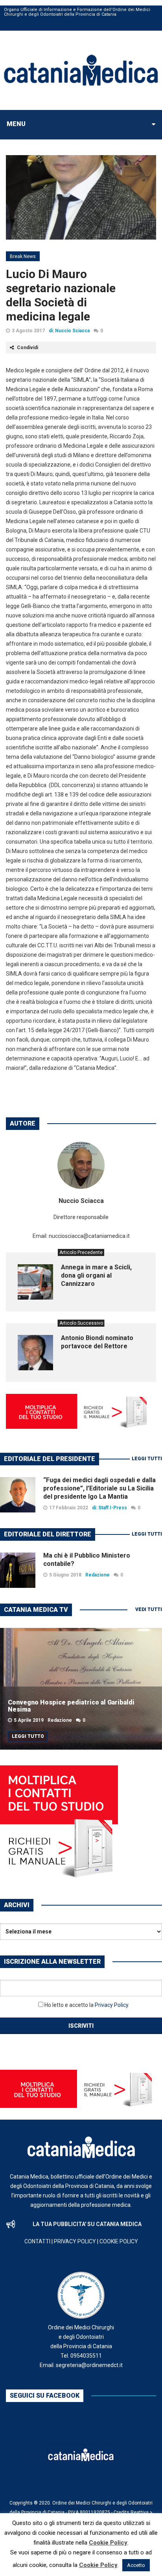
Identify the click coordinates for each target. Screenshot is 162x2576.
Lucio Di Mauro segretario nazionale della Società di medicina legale (61, 295)
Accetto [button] (136, 2565)
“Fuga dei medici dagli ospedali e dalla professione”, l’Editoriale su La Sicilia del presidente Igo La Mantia (99, 1488)
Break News (23, 256)
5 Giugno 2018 (65, 1575)
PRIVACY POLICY (75, 2241)
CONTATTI (37, 2241)
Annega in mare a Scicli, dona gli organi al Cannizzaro (96, 1275)
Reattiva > (142, 2512)
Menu (16, 124)
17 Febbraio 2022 (69, 1508)
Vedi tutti (149, 1609)
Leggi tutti (147, 1459)
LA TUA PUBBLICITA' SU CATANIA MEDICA (87, 2224)
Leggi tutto (28, 1736)
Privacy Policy (111, 2005)
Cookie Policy (108, 2543)
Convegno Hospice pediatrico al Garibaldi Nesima (71, 1706)
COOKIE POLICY (119, 2241)
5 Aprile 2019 (29, 1720)
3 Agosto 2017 (28, 331)
